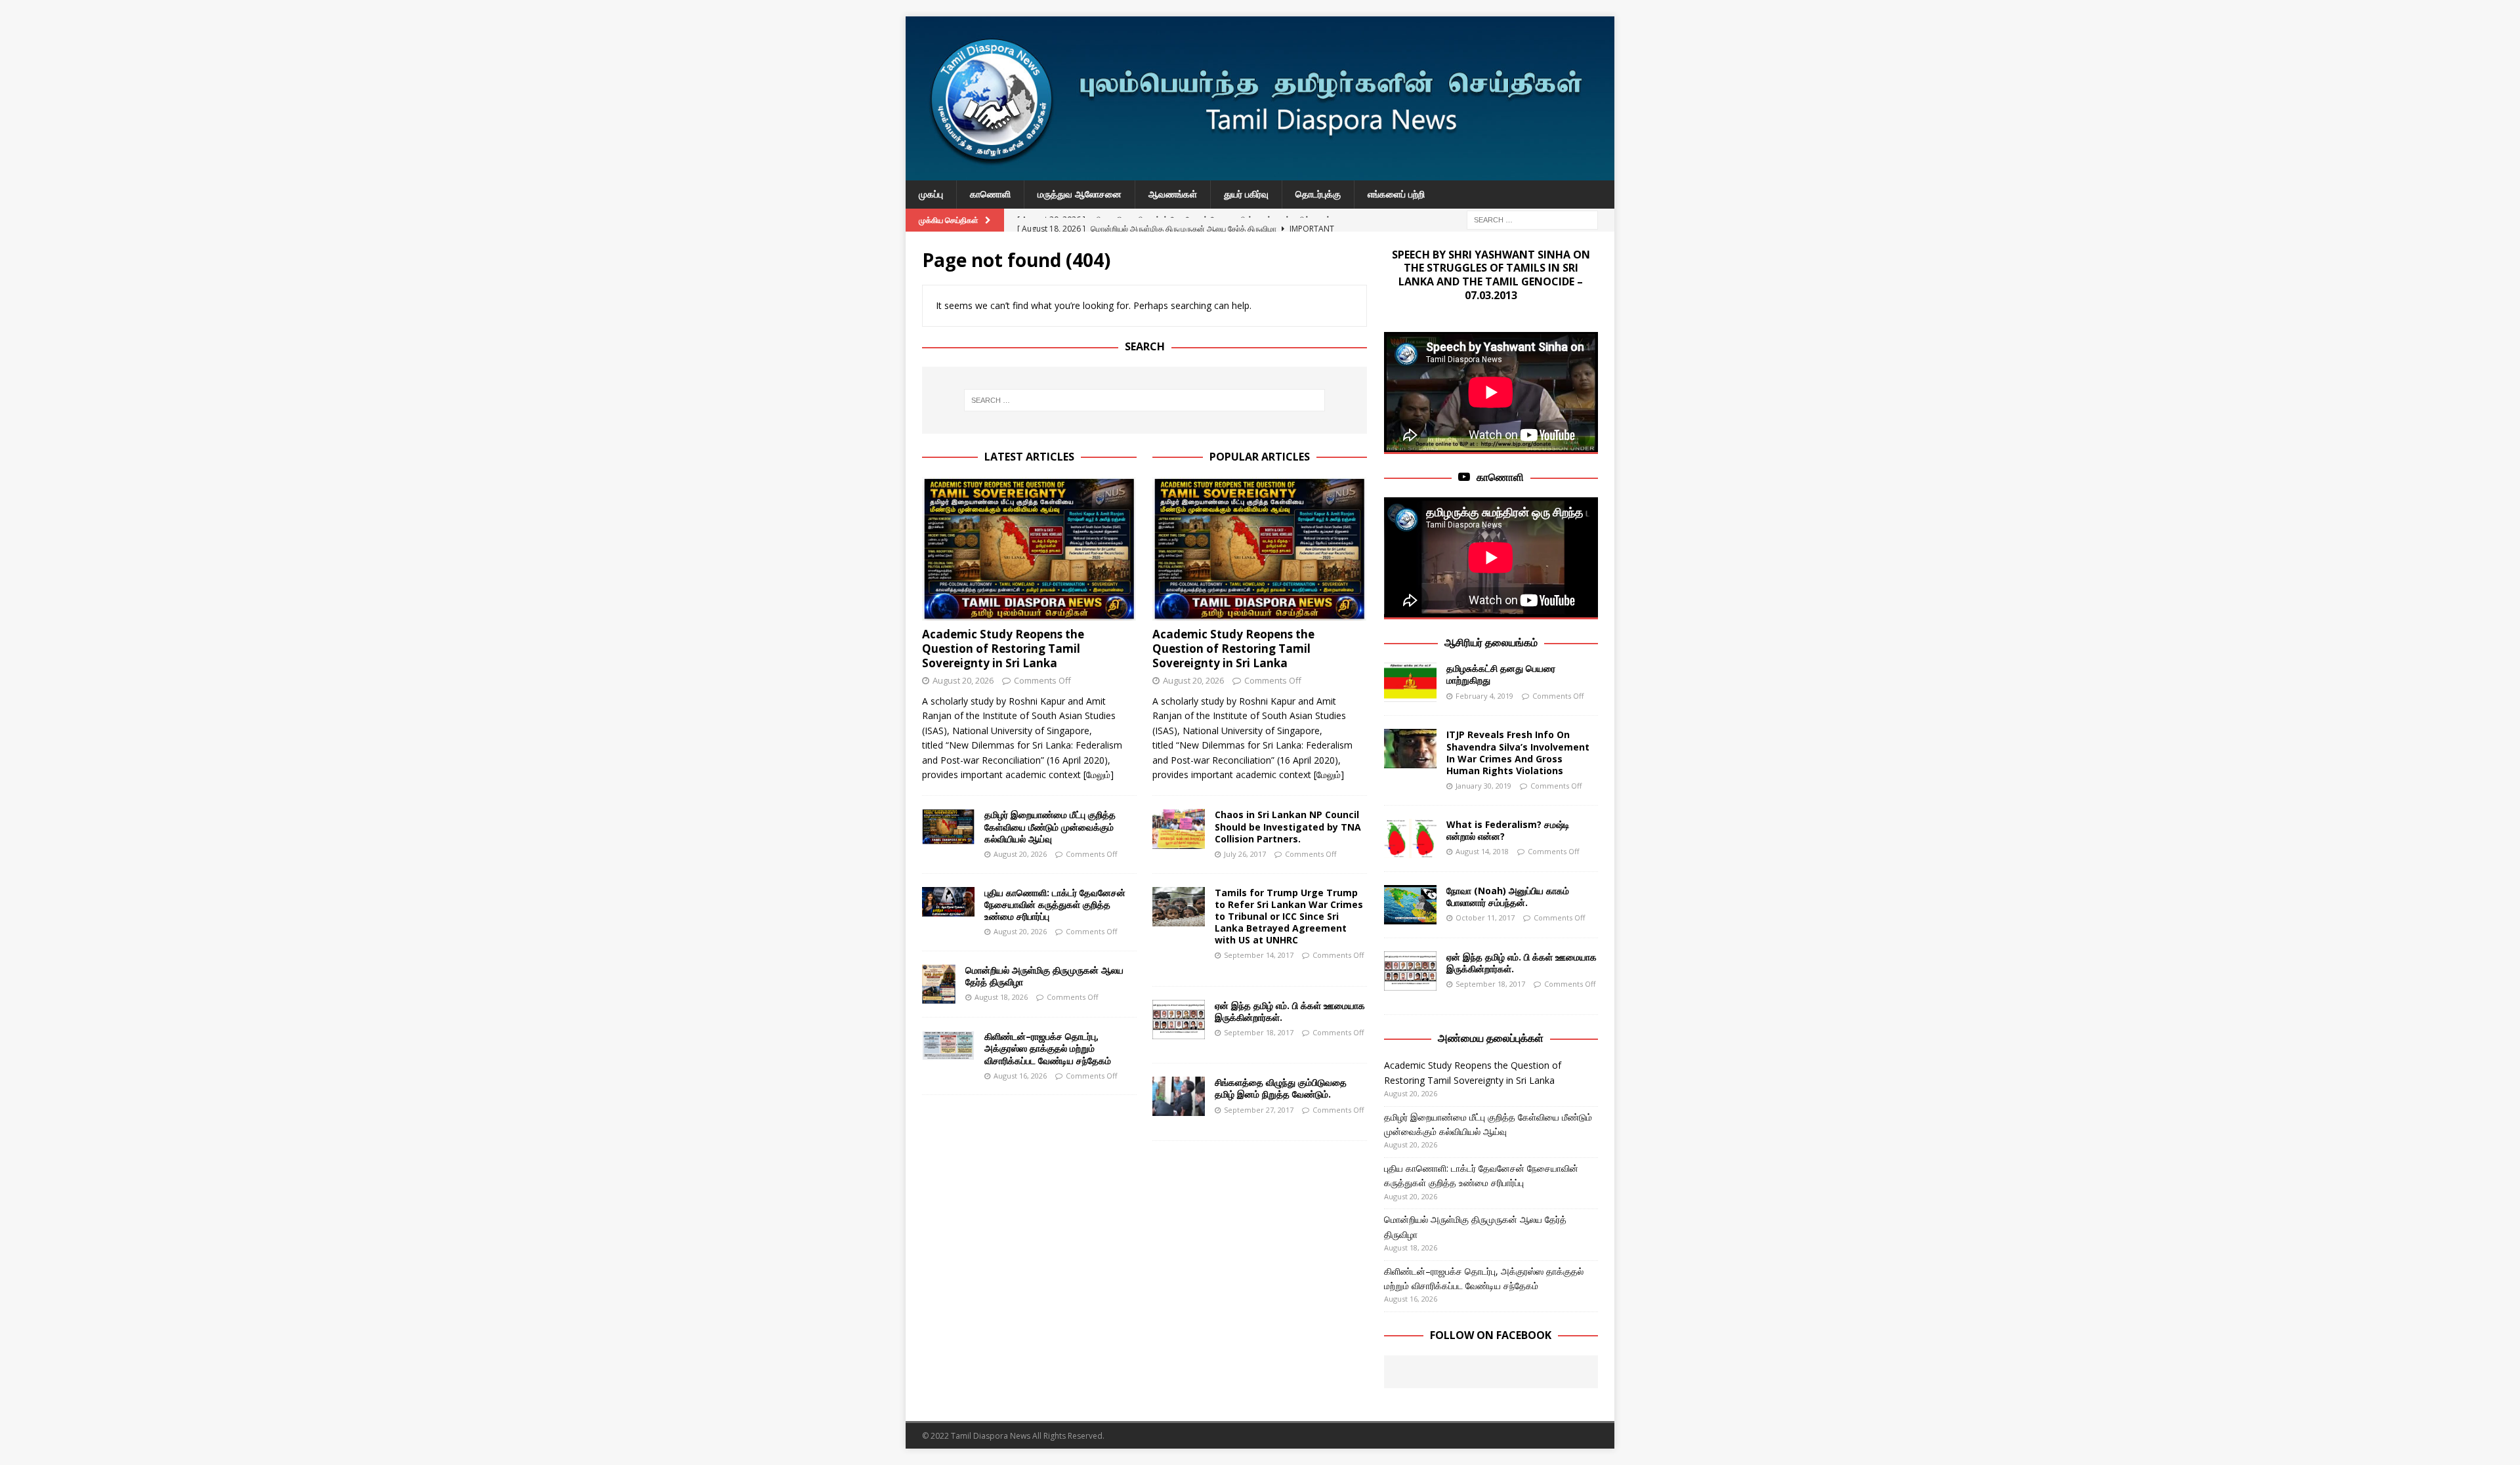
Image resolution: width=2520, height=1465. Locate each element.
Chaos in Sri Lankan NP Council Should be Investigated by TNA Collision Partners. (1288, 826)
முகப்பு (931, 194)
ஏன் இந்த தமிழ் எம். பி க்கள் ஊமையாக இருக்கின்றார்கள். (1290, 1011)
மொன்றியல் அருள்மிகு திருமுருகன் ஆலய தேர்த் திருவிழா (1044, 976)
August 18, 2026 (1001, 997)
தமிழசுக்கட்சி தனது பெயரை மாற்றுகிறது (1501, 674)
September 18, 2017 (1259, 1032)
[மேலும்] (1099, 774)
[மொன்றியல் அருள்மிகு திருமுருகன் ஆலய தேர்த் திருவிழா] (939, 984)
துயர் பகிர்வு (1246, 194)
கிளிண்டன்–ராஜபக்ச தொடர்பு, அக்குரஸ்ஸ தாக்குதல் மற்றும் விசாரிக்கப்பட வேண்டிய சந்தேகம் (1048, 1048)
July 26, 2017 (1245, 854)
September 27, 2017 (1259, 1110)
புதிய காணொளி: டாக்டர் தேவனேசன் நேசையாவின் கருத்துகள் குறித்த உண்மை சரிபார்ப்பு (1055, 904)
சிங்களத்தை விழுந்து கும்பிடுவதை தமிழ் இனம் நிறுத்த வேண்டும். (1281, 1088)
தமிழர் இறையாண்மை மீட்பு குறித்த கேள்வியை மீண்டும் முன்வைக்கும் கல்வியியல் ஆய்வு (1050, 826)
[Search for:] (1532, 219)
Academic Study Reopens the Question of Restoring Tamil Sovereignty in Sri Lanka (1003, 649)
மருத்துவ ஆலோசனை (1080, 194)
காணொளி (990, 194)
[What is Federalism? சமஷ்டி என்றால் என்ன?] (1410, 838)
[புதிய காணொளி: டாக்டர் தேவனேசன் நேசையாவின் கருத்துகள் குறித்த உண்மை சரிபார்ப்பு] (948, 902)
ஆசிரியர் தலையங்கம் (1491, 642)
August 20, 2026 (963, 680)
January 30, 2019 (1483, 786)
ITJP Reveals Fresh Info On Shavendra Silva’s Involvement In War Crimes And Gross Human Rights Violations (1518, 753)
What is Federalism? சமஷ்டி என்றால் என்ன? (1508, 830)
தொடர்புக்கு (1318, 194)
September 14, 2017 (1259, 955)
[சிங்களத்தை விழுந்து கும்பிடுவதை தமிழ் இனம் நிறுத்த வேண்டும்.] (1179, 1096)
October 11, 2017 (1485, 918)
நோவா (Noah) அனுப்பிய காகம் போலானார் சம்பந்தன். (1508, 897)
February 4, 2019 (1484, 696)
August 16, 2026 (1020, 1076)
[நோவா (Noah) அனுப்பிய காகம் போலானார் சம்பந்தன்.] (1410, 905)
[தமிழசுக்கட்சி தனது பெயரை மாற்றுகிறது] (1410, 682)
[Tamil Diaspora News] (1260, 173)
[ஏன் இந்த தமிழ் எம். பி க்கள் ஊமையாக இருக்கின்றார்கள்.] (1179, 1020)
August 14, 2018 (1482, 851)
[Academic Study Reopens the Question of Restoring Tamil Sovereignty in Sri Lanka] (1029, 549)
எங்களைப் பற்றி (1396, 194)
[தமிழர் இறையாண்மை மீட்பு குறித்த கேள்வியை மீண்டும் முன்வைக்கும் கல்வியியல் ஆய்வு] (948, 827)
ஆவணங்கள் (1173, 194)
